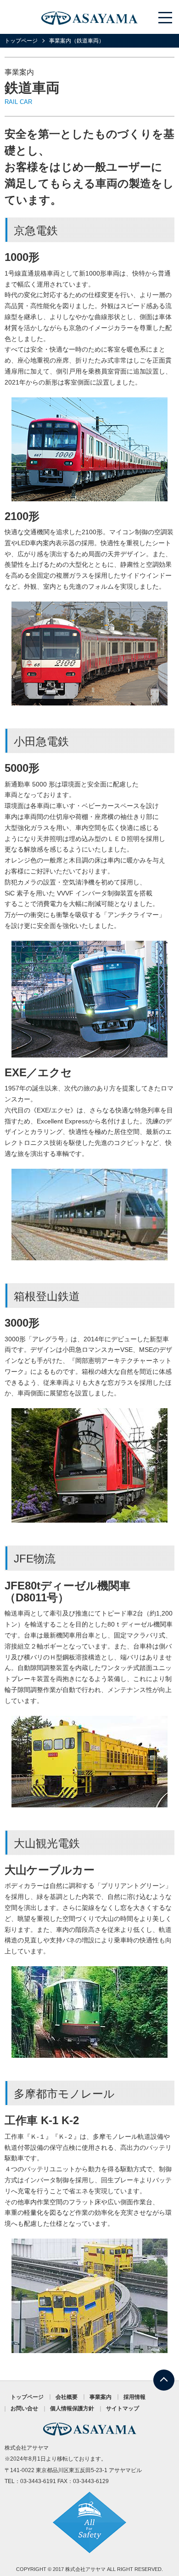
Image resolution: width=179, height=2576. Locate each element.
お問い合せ (24, 2408)
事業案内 (101, 2397)
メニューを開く (165, 17)
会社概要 (67, 2397)
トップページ (21, 41)
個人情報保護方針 (72, 2408)
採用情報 (134, 2397)
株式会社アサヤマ (85, 2569)
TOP (164, 2375)
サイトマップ (123, 2408)
